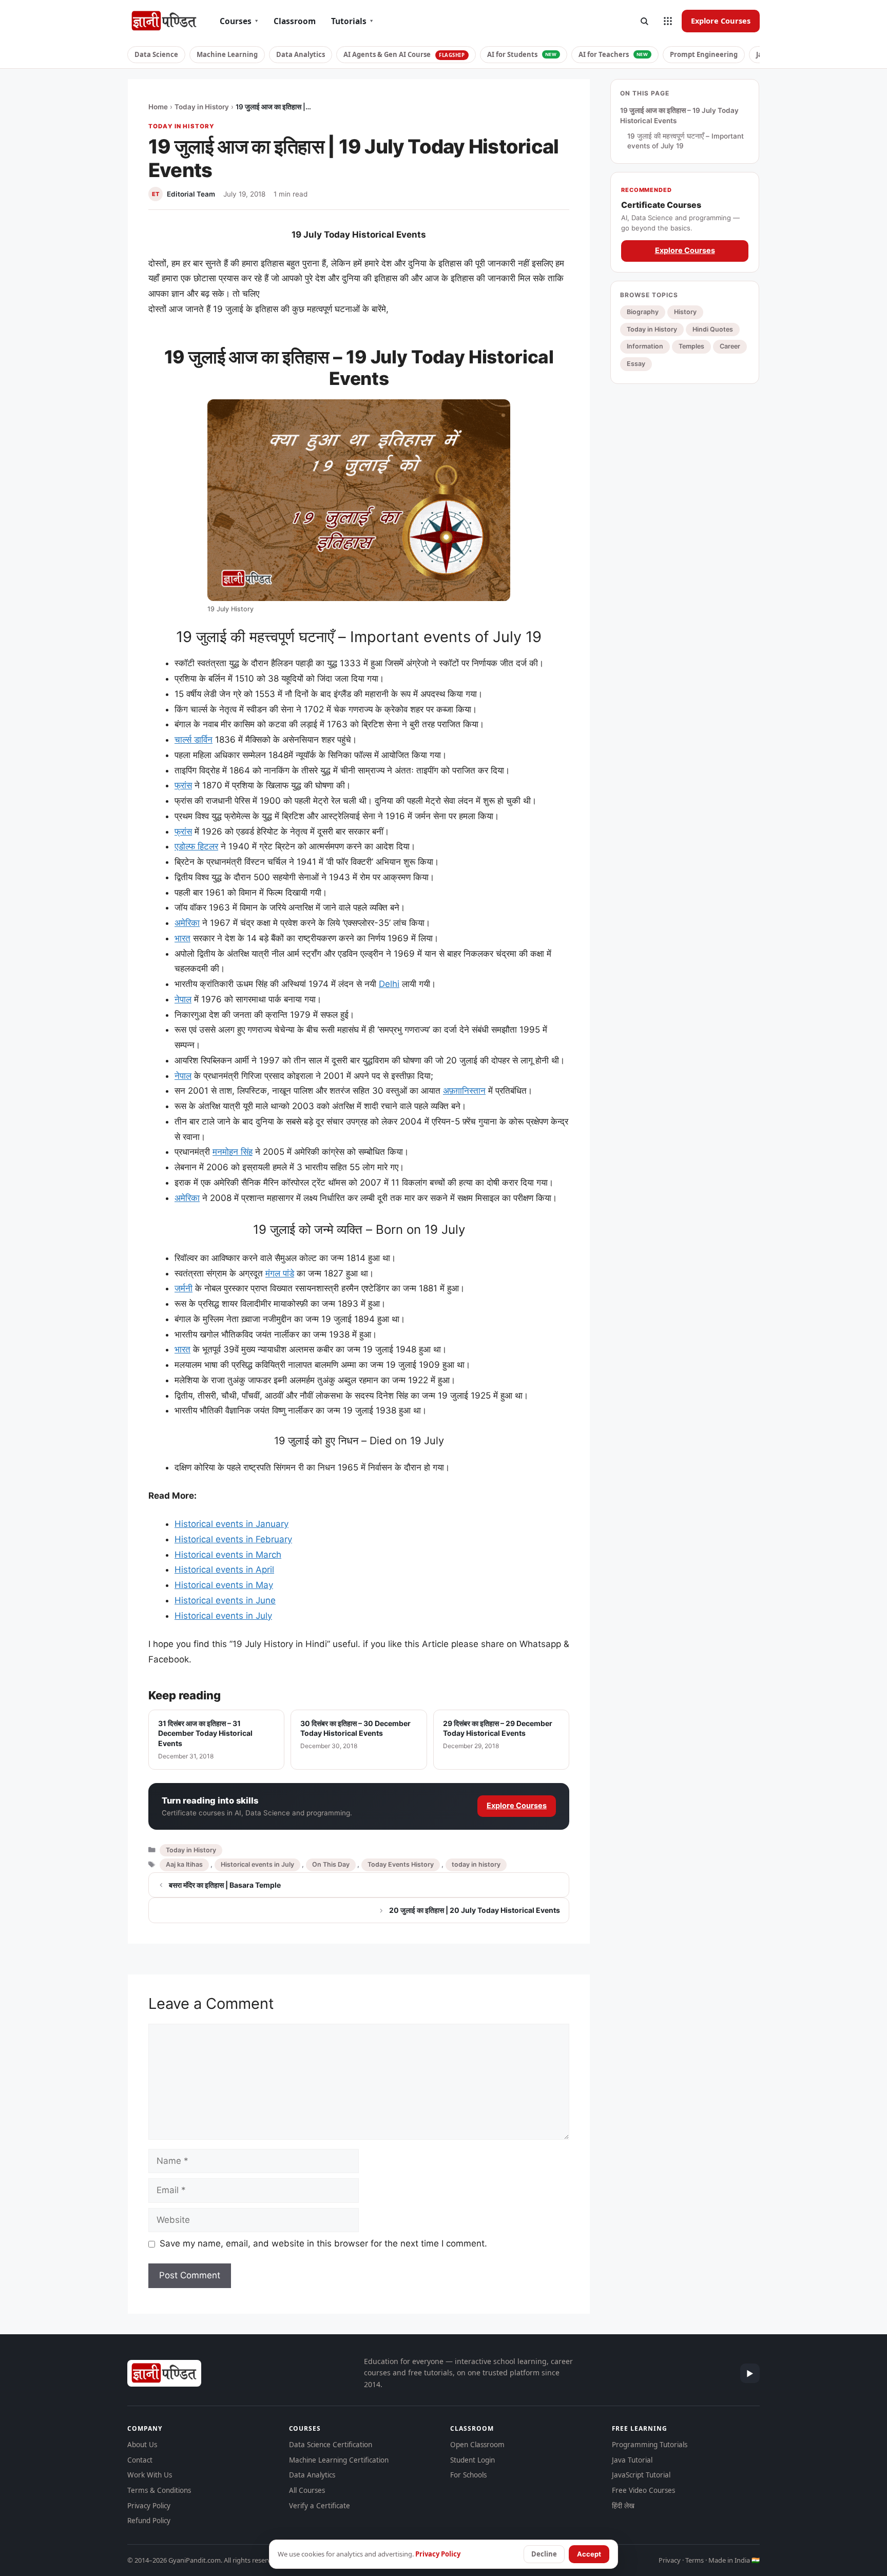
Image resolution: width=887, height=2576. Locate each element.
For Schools (468, 2475)
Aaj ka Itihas (184, 1864)
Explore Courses (721, 21)
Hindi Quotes (713, 329)
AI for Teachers (613, 54)
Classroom (295, 21)
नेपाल (183, 999)
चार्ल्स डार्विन (194, 740)
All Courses (307, 2490)
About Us (142, 2445)
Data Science (156, 54)
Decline (544, 2554)
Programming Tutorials (650, 2445)
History (685, 312)
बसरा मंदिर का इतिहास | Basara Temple (225, 1885)
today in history (476, 1864)
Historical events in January (232, 1524)
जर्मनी (184, 1288)
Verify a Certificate (320, 2506)
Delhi (389, 984)
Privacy (670, 2560)
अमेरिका (187, 923)
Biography (643, 312)
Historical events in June (225, 1600)
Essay (636, 364)
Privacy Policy (149, 2506)
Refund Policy (149, 2521)
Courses (239, 21)
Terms (695, 2560)
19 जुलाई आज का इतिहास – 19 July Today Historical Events (679, 115)
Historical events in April (224, 1570)
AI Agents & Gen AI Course (404, 54)
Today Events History (401, 1864)
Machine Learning (227, 54)
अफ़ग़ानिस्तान (464, 1091)
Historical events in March (228, 1555)
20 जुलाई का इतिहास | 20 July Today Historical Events (475, 1910)
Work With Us (150, 2475)
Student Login (473, 2460)
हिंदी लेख (623, 2506)
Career (730, 346)
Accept (589, 2554)
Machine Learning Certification (339, 2460)
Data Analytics (301, 54)
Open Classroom (477, 2445)
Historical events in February (233, 1539)
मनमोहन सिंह (233, 1152)
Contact (140, 2460)
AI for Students (522, 54)
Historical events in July (223, 1616)
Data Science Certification (331, 2445)
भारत (182, 938)
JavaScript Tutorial (641, 2475)
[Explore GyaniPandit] (668, 21)
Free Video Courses (643, 2490)
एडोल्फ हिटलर (196, 846)
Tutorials (352, 21)
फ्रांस (183, 785)
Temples (691, 346)
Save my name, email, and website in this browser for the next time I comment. (323, 2243)
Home (158, 107)
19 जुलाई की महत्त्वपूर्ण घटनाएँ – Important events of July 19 (686, 141)
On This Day (331, 1864)
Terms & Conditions (159, 2490)
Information (645, 346)
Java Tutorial (632, 2460)
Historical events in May (224, 1585)
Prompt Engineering (704, 54)
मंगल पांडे (280, 1273)
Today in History (202, 107)
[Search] (644, 21)
